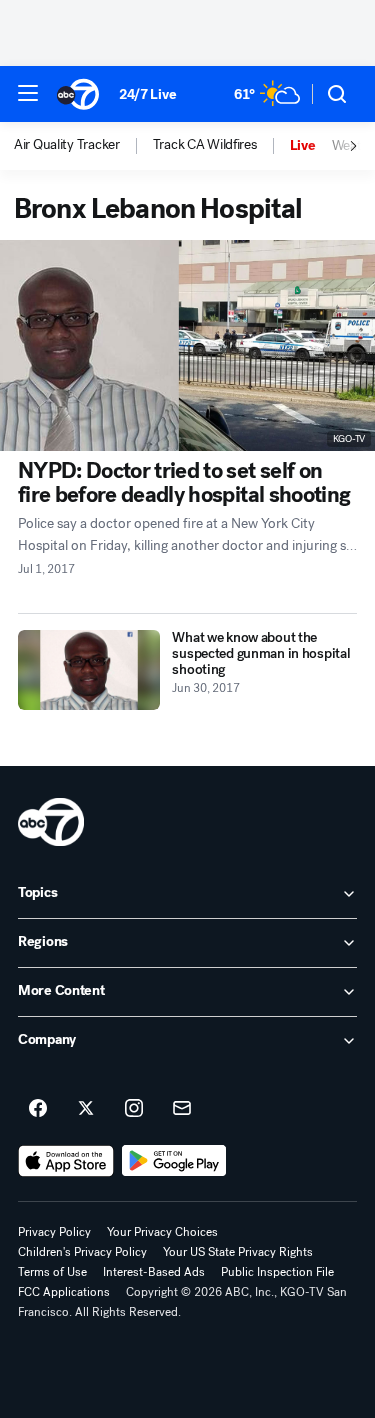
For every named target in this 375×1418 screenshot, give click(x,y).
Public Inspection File (277, 1272)
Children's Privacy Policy (82, 1252)
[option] (83, 146)
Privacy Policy (54, 1232)
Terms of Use (52, 1272)
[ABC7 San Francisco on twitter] (86, 1109)
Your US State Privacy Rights (238, 1252)
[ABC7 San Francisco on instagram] (134, 1109)
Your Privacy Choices (162, 1232)
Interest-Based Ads (154, 1272)
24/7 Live (147, 94)
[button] (28, 93)
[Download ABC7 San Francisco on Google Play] (174, 1161)
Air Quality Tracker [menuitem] (67, 145)
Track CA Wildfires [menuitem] (205, 145)
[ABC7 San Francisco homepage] (78, 94)
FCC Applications (64, 1292)
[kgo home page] (51, 822)
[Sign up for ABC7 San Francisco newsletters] (182, 1109)
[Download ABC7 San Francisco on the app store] (66, 1161)
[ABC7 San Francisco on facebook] (38, 1109)
